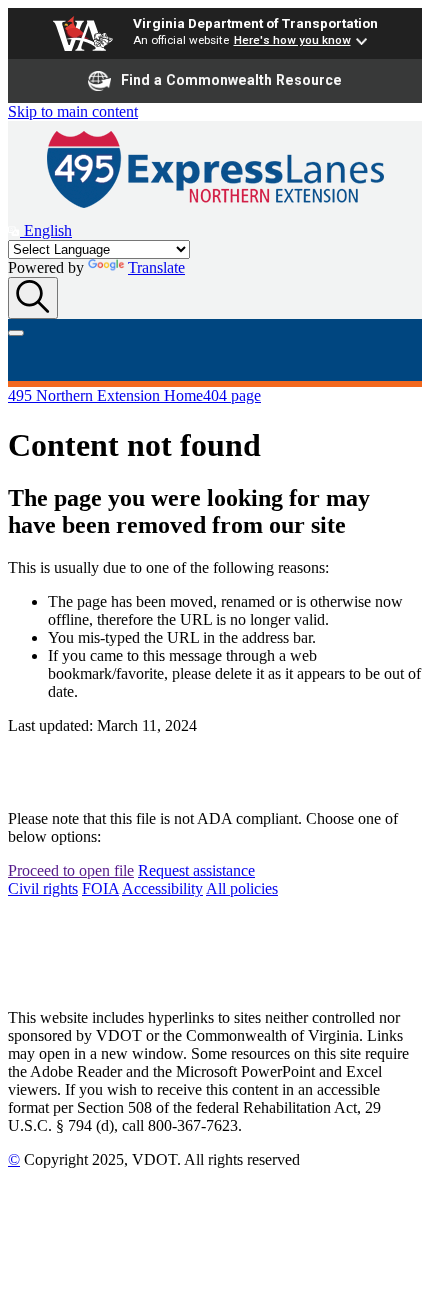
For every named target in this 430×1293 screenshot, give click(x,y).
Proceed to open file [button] (71, 870)
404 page (232, 395)
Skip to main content (73, 111)
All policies (242, 888)
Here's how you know (292, 40)
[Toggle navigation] (16, 333)
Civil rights (43, 888)
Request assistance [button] (196, 870)
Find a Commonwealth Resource (231, 80)
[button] (40, 230)
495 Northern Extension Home (105, 395)
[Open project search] (33, 298)
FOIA (100, 888)
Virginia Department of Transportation (255, 23)
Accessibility (162, 888)
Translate (156, 267)
